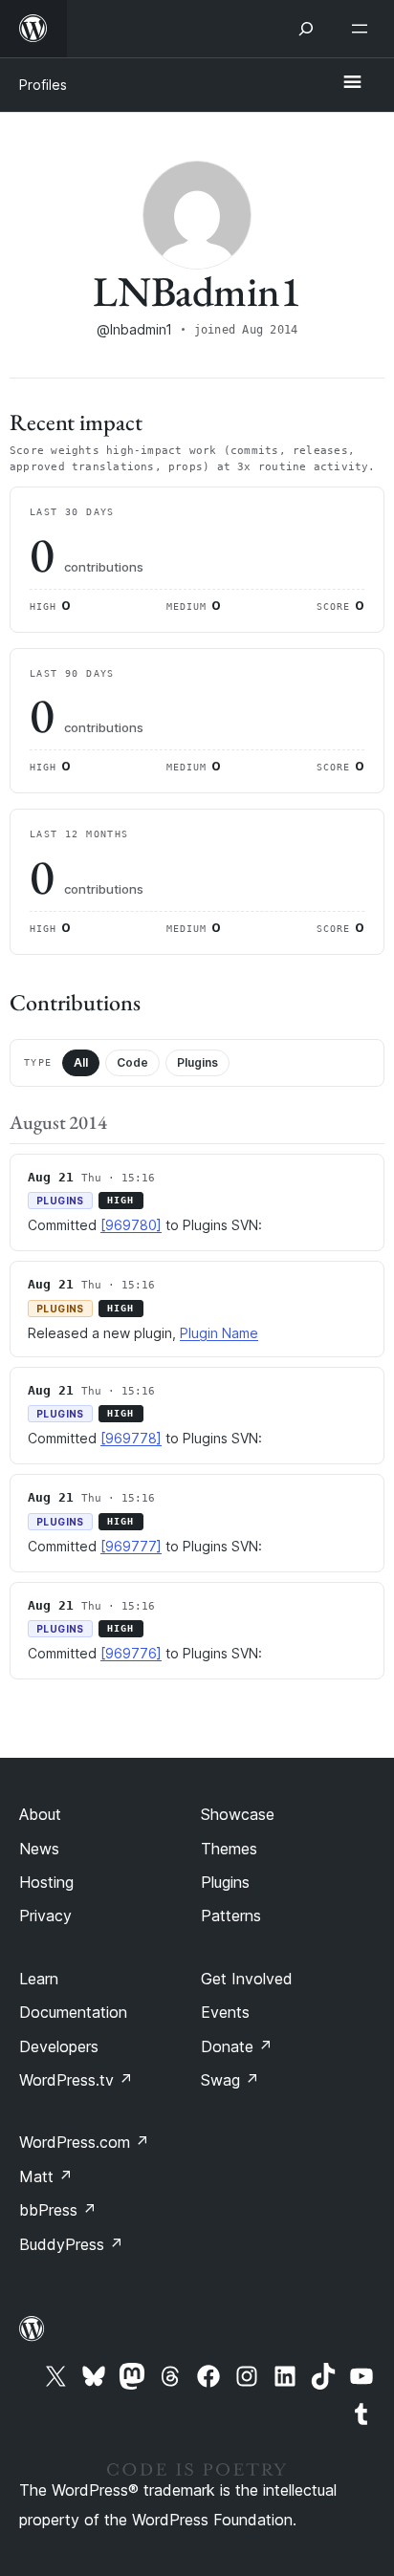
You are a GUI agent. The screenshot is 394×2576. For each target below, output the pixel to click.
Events (225, 2012)
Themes (229, 1849)
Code (132, 1062)
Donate (237, 2046)
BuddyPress (71, 2244)
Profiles (43, 85)
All (81, 1062)
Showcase (238, 1814)
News (39, 1849)
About (40, 1814)
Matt (46, 2176)
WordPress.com (84, 2142)
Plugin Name (219, 1333)
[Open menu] (363, 29)
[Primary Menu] (352, 83)
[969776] (131, 1653)
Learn (39, 1979)
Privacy (45, 1916)
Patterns (231, 1916)
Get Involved (247, 1979)
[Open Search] (306, 29)
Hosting (46, 1882)
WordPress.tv (76, 2080)
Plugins (197, 1062)
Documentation (73, 2012)
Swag (230, 2080)
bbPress (58, 2210)
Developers (59, 2046)
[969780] (131, 1225)
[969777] (131, 1546)
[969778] (131, 1438)
